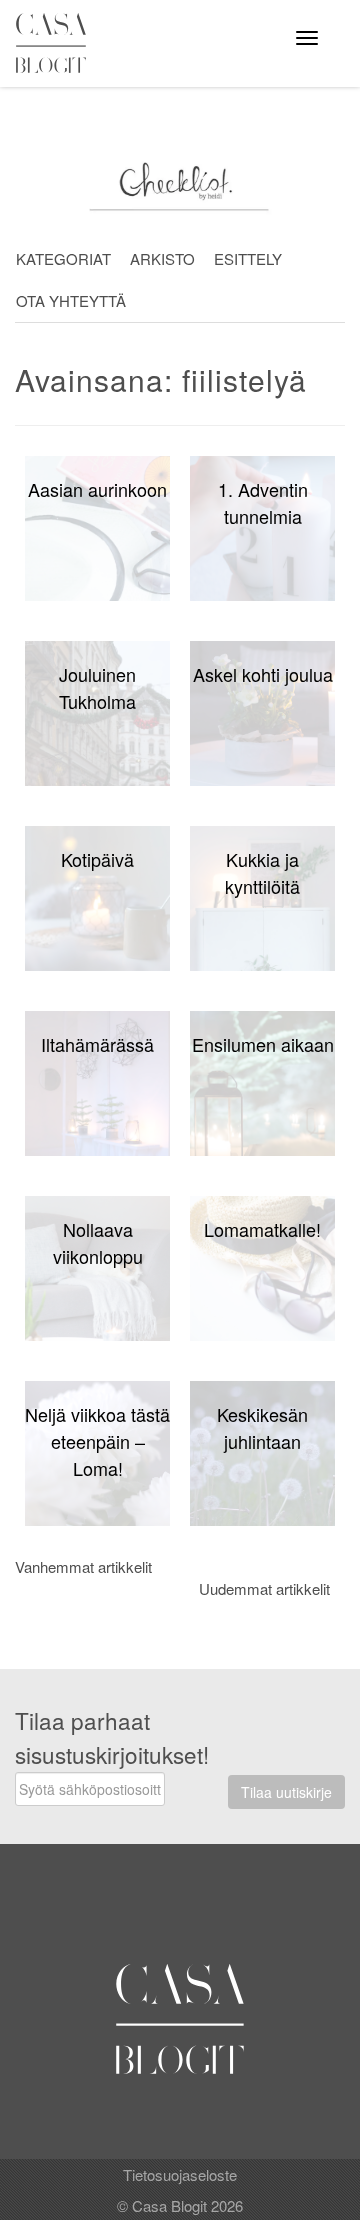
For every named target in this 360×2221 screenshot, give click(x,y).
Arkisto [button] (162, 258)
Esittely (248, 258)
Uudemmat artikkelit (264, 1588)
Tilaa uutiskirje (286, 1792)
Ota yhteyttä (71, 300)
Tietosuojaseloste (180, 2174)
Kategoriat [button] (63, 258)
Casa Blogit (56, 43)
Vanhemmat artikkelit (83, 1566)
